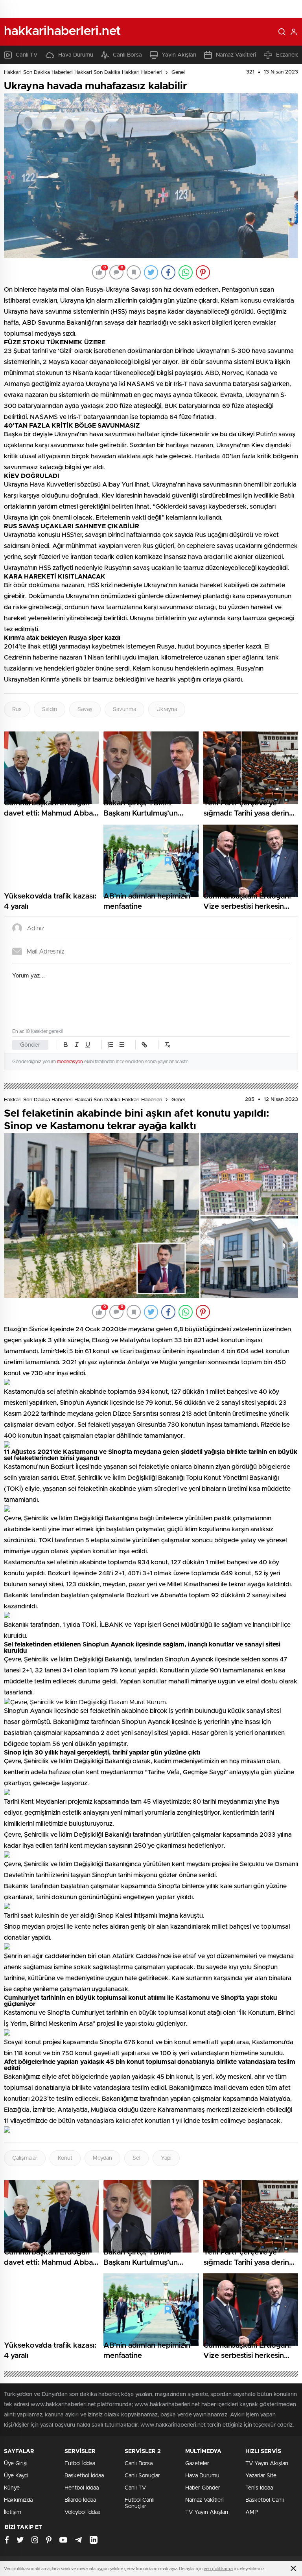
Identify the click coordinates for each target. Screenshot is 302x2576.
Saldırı (50, 709)
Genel (178, 73)
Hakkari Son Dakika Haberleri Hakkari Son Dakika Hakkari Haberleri (83, 73)
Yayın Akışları (179, 55)
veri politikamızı (218, 2569)
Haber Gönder (203, 2488)
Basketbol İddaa (84, 2476)
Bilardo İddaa (80, 2500)
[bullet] (122, 1045)
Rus (17, 709)
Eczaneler (288, 55)
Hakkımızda (18, 2500)
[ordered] (110, 1045)
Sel (136, 2158)
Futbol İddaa (80, 2464)
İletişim (13, 2512)
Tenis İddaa (259, 2488)
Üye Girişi (16, 2464)
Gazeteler (197, 2464)
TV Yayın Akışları (207, 2512)
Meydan (102, 2158)
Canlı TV (27, 55)
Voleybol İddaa (82, 2512)
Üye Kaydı (16, 2476)
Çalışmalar (25, 2158)
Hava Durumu (76, 55)
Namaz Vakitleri (236, 55)
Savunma (124, 709)
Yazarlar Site (261, 2476)
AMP (252, 2512)
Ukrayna (167, 709)
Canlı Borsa (127, 55)
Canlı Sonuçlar (142, 2476)
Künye (12, 2488)
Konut (65, 2158)
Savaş (85, 709)
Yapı (166, 2158)
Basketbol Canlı (265, 2500)
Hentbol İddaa (82, 2488)
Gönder (30, 1045)
